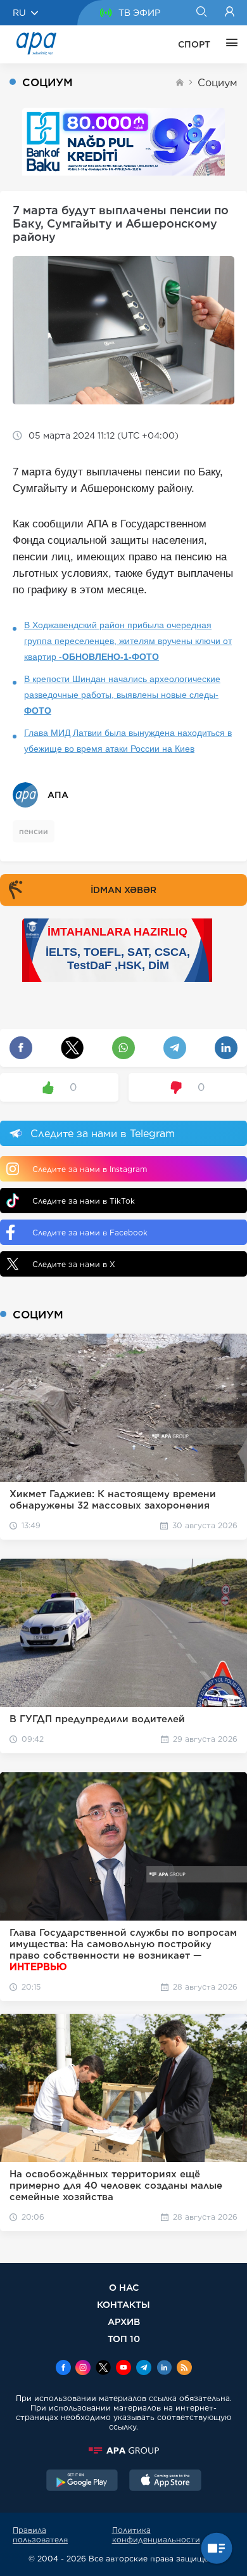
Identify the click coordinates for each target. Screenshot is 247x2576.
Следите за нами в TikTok (84, 1201)
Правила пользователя (40, 2535)
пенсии (34, 831)
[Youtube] (123, 2369)
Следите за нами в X (74, 1264)
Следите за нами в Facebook (90, 1233)
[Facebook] (63, 2369)
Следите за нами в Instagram (90, 1169)
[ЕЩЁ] (229, 44)
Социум (218, 83)
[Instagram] (83, 2369)
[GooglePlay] (82, 2482)
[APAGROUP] (123, 2450)
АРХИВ (124, 2322)
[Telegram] (144, 2369)
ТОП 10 (124, 2339)
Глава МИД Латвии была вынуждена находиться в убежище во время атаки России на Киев (128, 741)
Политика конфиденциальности (156, 2535)
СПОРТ (194, 44)
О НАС (124, 2287)
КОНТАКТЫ (123, 2304)
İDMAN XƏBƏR (123, 890)
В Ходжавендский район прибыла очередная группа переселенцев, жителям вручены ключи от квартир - (128, 641)
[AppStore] (165, 2482)
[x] (103, 2369)
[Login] (230, 13)
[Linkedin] (164, 2369)
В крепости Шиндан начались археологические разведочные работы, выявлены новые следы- (122, 695)
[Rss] (184, 2369)
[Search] (201, 13)
